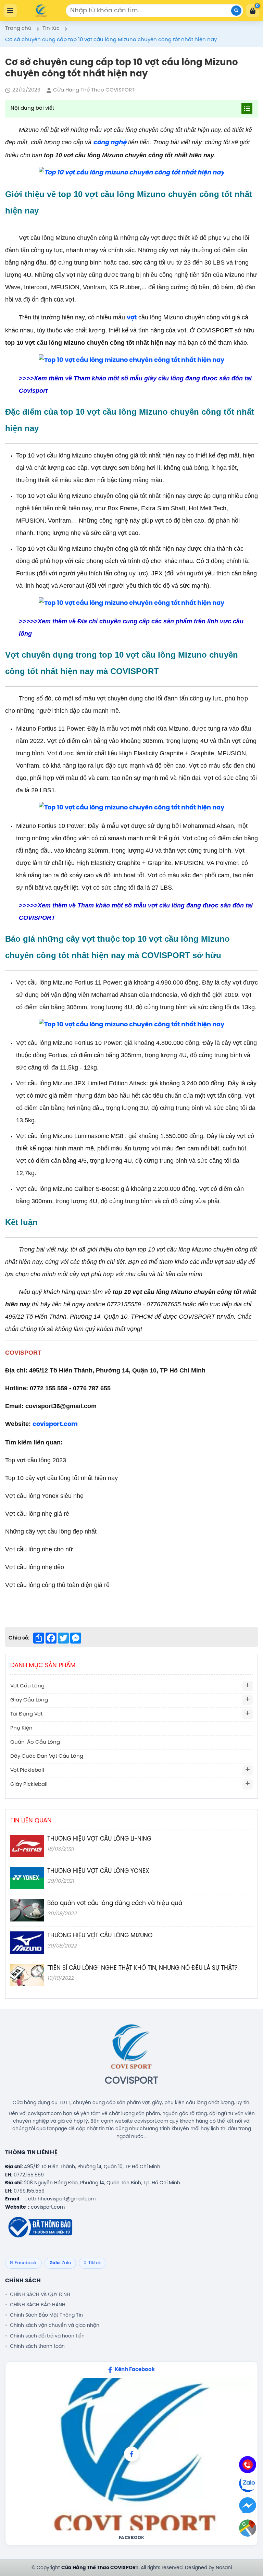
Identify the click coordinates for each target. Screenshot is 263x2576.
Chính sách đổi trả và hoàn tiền (47, 2336)
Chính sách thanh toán (37, 2346)
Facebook (132, 2538)
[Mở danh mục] (248, 1686)
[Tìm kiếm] (236, 11)
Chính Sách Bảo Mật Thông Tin (46, 2315)
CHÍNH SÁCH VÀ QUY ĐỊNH (40, 2295)
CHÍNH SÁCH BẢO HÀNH (38, 2305)
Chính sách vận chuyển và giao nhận (55, 2325)
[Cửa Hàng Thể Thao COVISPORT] (41, 11)
